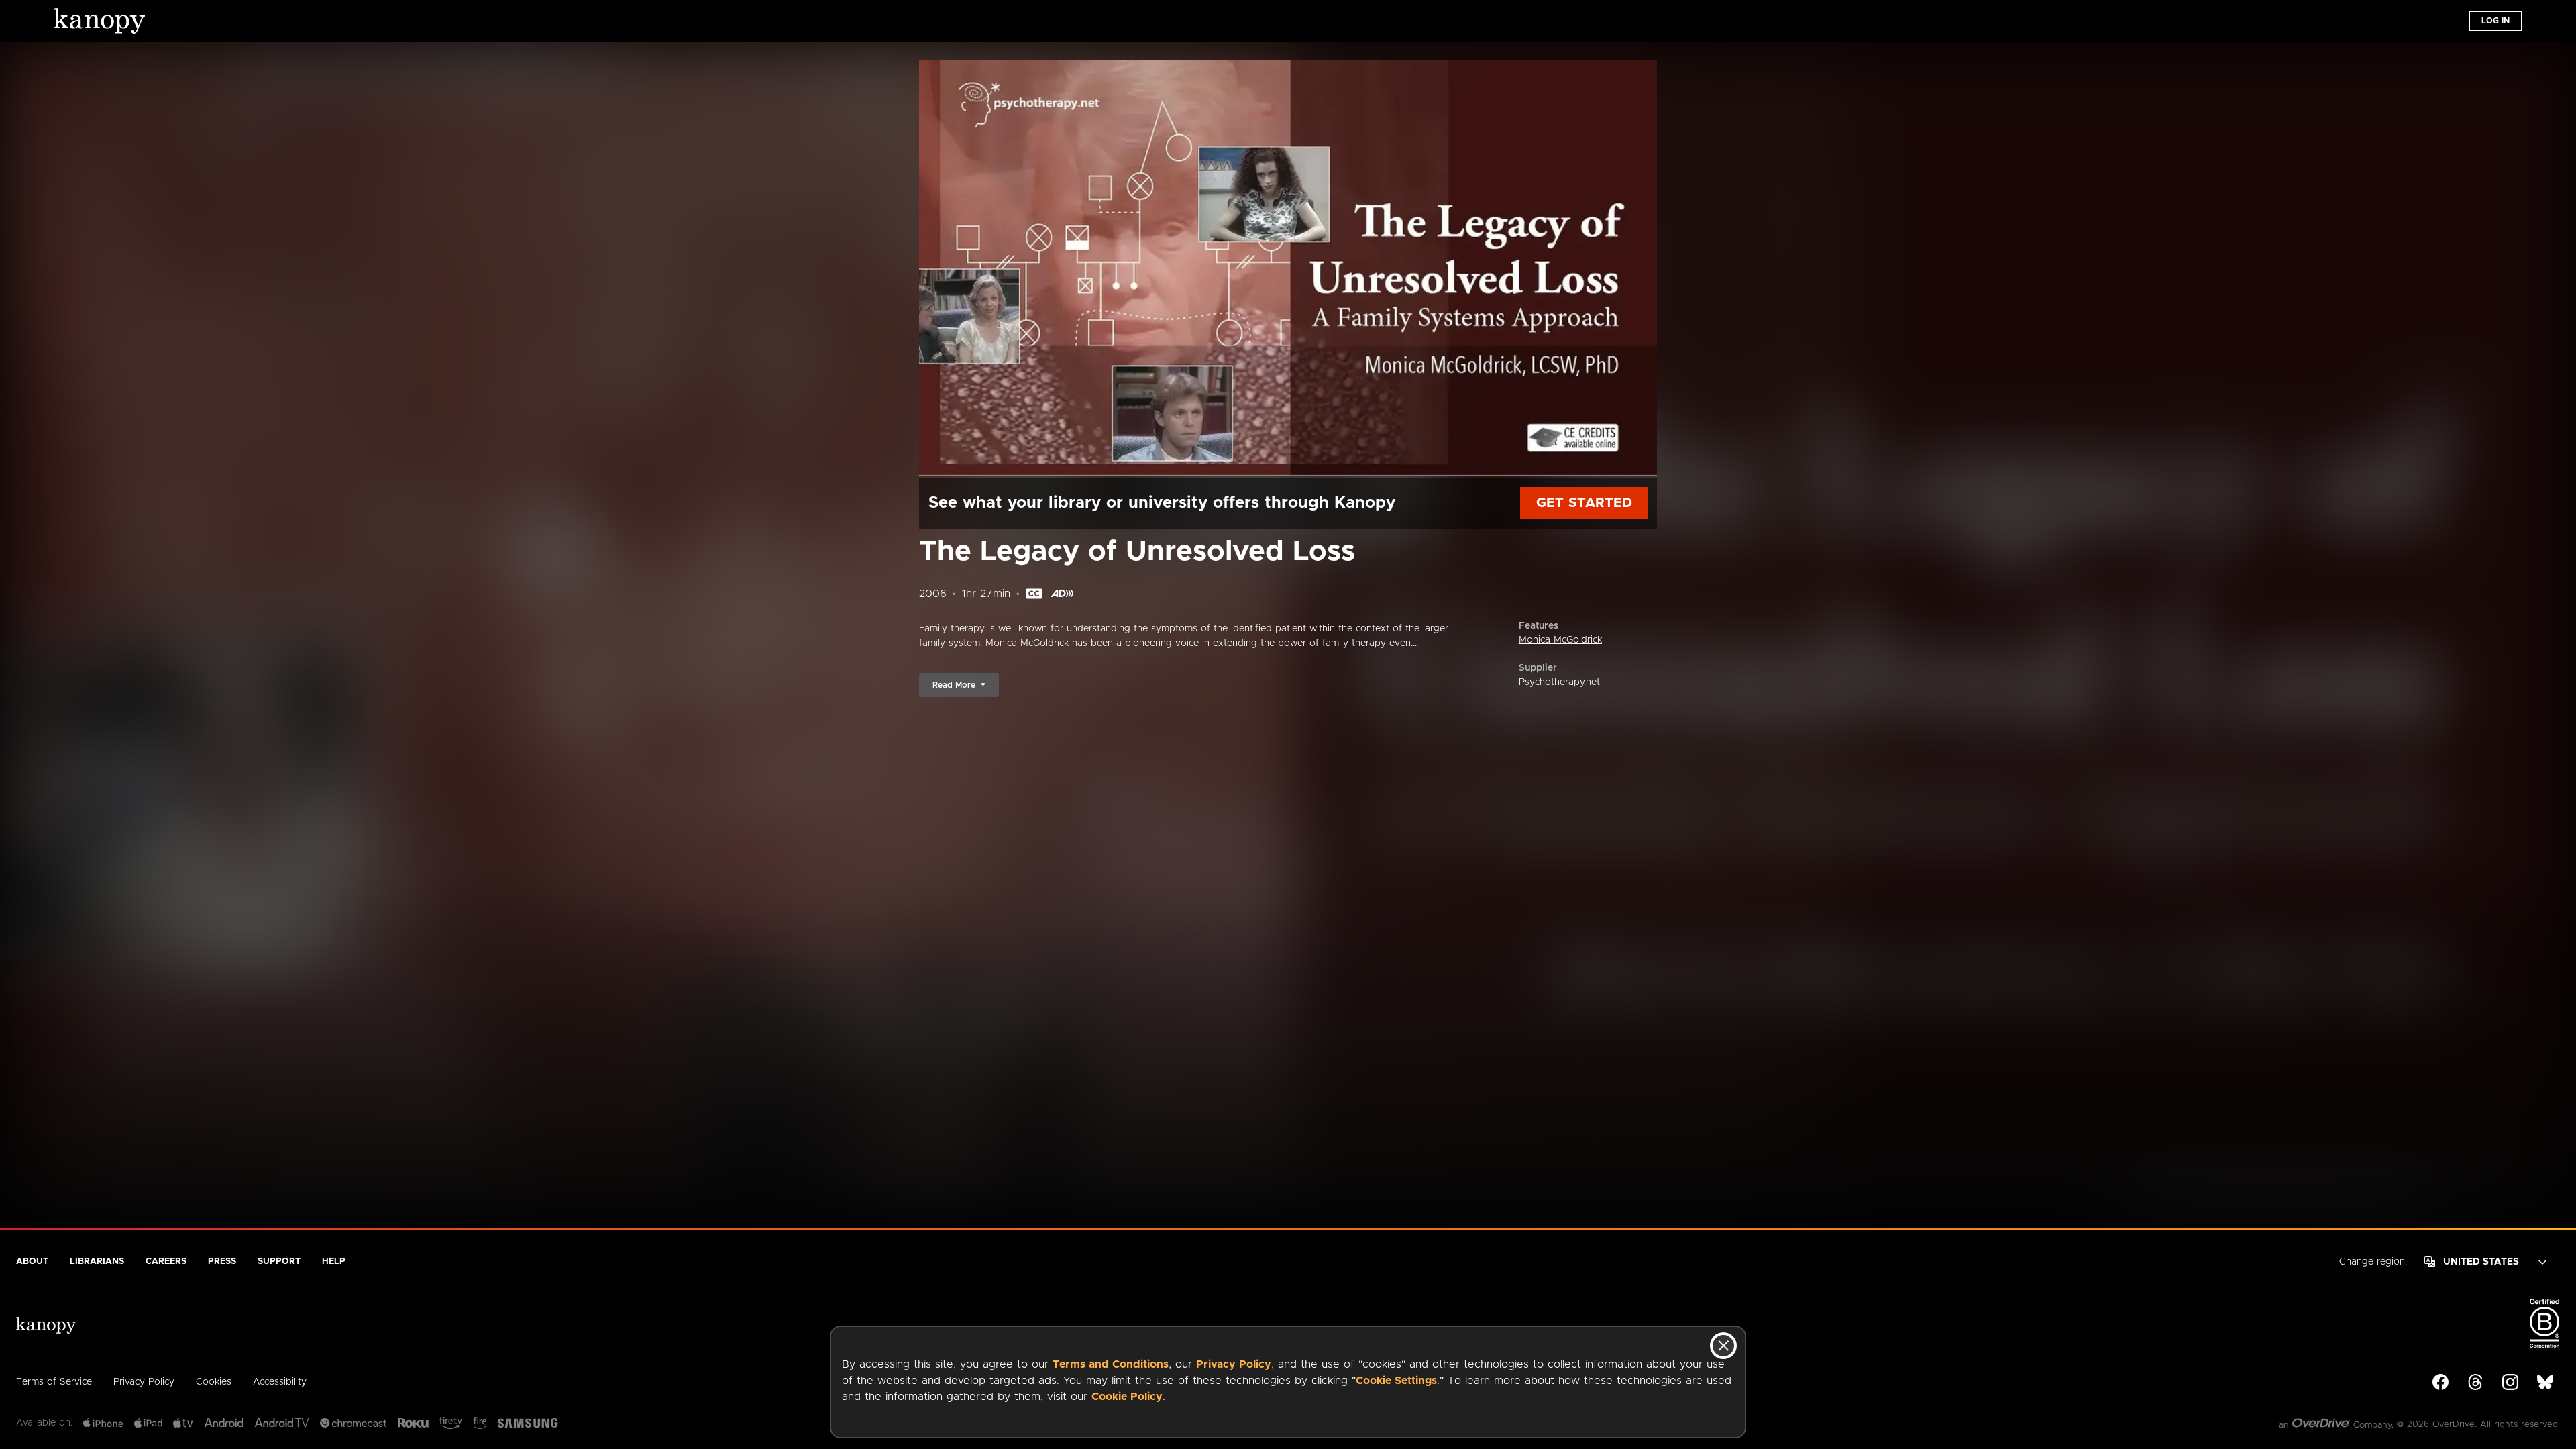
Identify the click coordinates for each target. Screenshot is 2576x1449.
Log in (2495, 21)
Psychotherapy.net (1559, 682)
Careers (166, 1262)
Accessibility (280, 1382)
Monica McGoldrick (1560, 640)
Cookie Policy (1127, 1397)
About (32, 1262)
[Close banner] (1723, 1346)
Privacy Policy (1234, 1364)
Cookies (214, 1382)
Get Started (1584, 503)
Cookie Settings (1396, 1381)
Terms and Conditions (1111, 1364)
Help (334, 1262)
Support (279, 1262)
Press (222, 1262)
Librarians (97, 1262)
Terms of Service (54, 1382)
